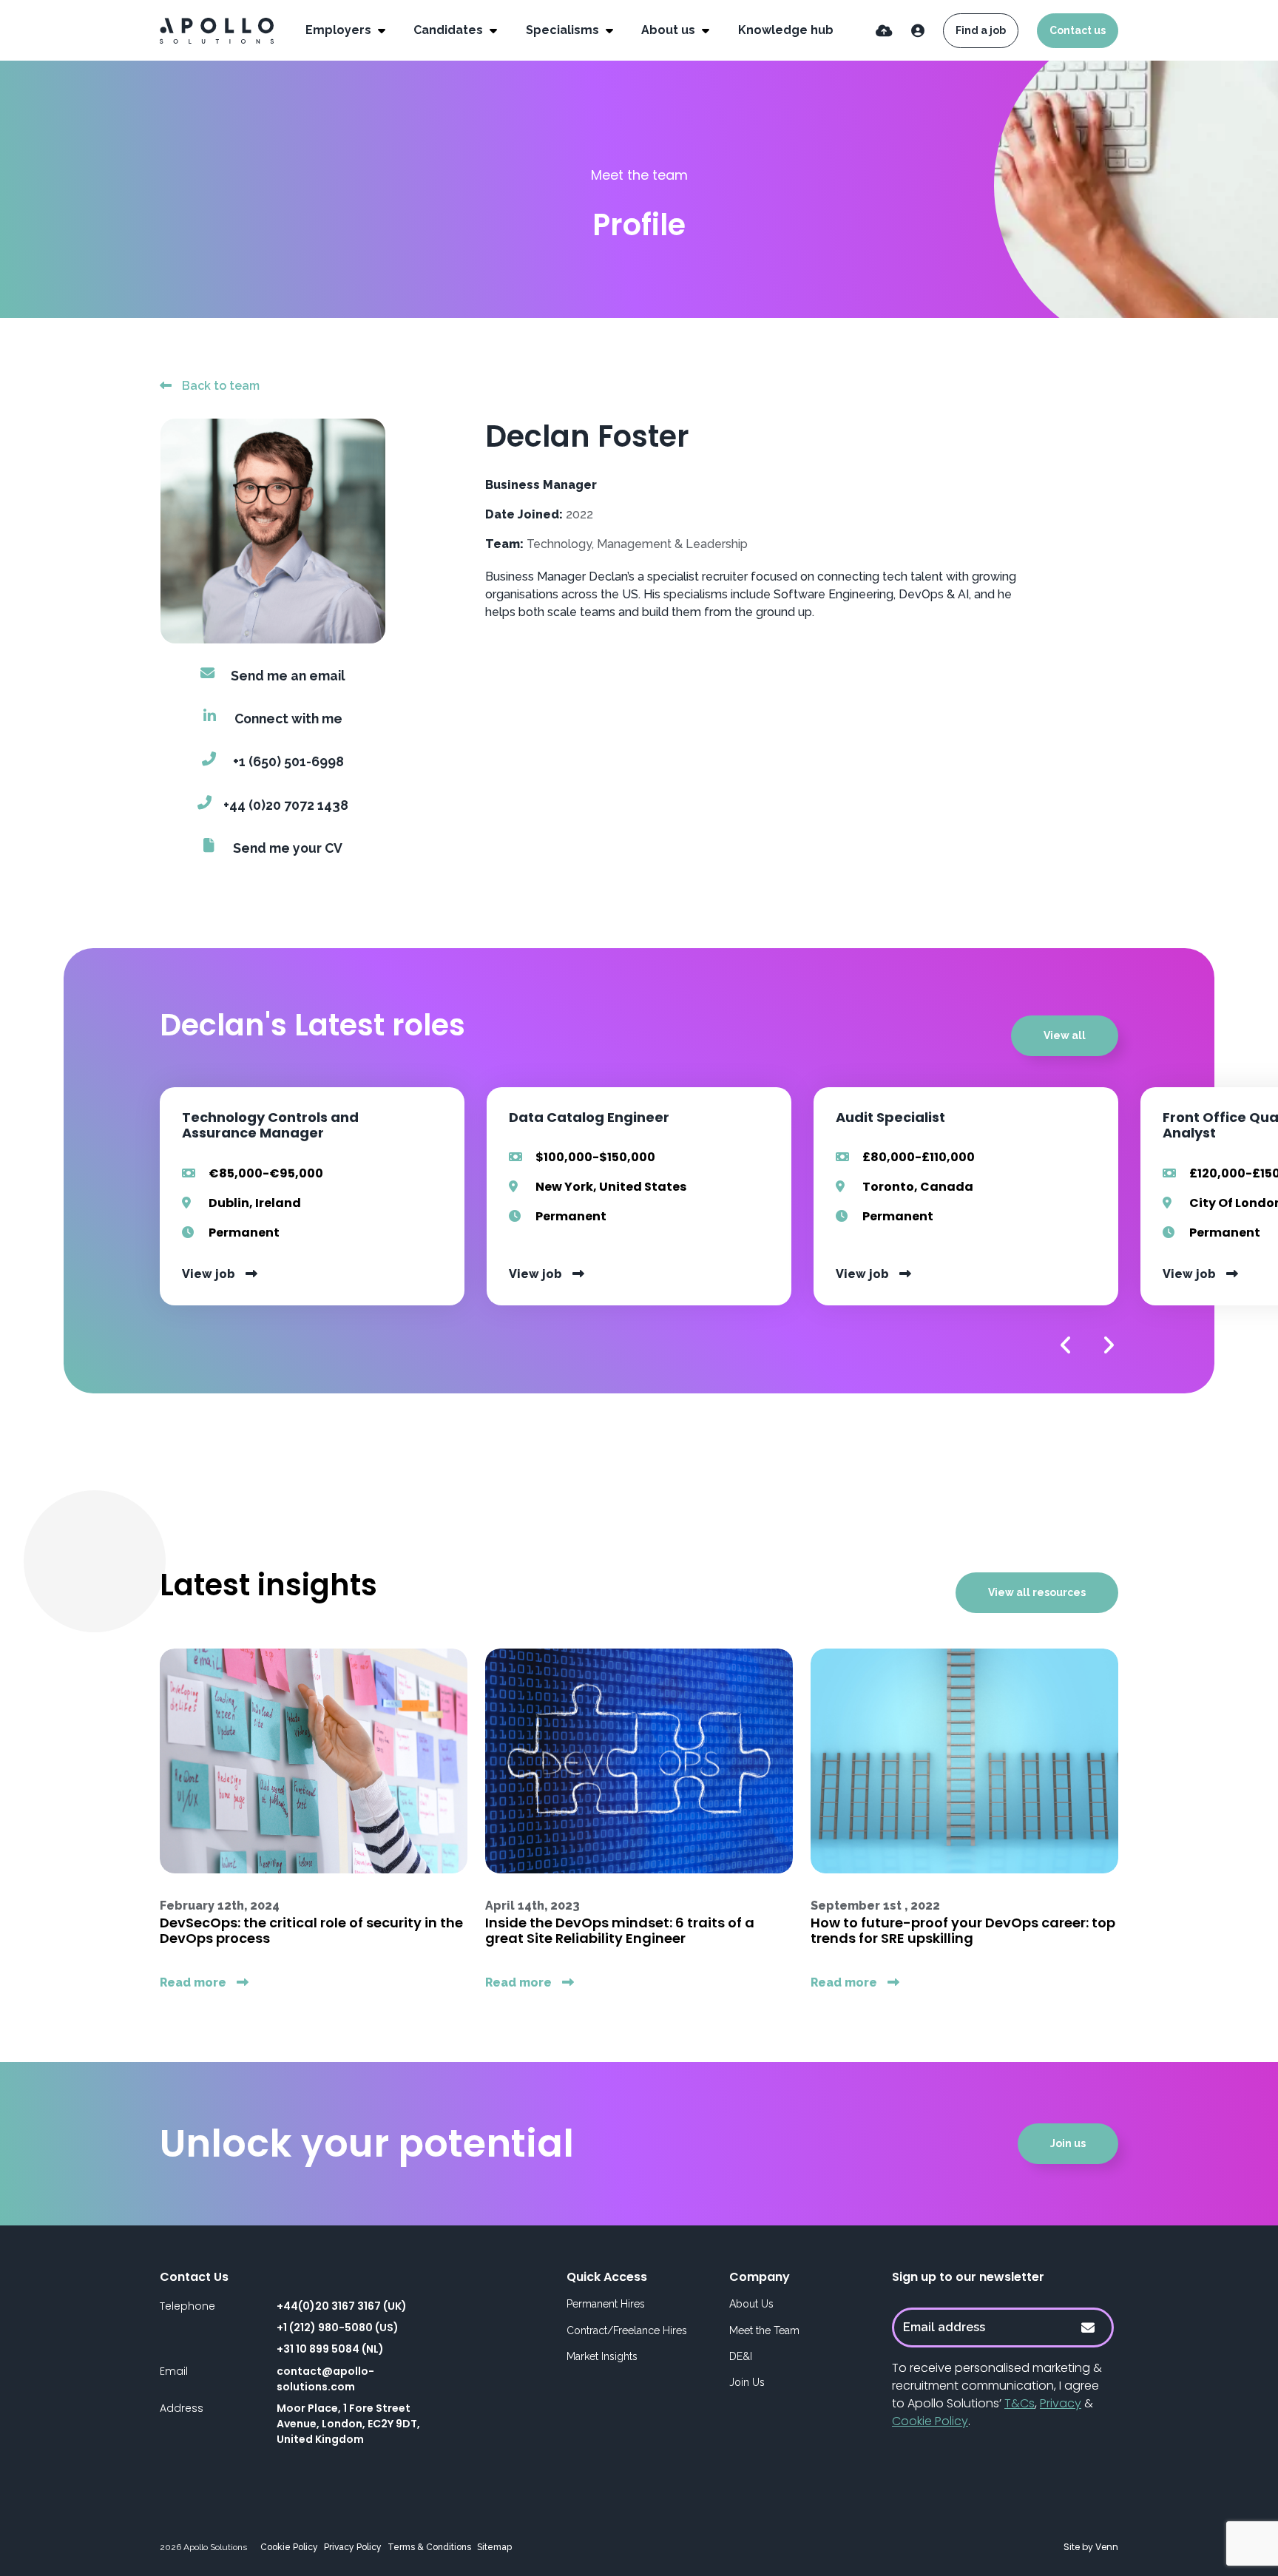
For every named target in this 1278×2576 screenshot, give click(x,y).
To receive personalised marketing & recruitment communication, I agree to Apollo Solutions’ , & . (997, 2394)
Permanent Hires (606, 2304)
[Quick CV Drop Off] (884, 31)
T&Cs (1020, 2403)
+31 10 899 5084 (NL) (330, 2349)
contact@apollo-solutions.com (325, 2379)
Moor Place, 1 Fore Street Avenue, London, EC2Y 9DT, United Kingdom (348, 2424)
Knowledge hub (786, 30)
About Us (751, 2304)
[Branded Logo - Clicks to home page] (217, 31)
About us (670, 30)
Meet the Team (764, 2330)
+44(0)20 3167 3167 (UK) (342, 2306)
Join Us (747, 2382)
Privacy (1061, 2403)
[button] (1066, 1345)
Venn (1107, 2547)
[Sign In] (918, 31)
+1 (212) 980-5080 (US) (338, 2327)
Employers (340, 30)
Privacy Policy (353, 2547)
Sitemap (494, 2547)
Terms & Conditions (429, 2547)
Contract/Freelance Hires (627, 2330)
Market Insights (602, 2356)
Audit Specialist (890, 1117)
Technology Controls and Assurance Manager (270, 1125)
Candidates (450, 30)
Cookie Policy (930, 2421)
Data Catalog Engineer (589, 1117)
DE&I (741, 2356)
